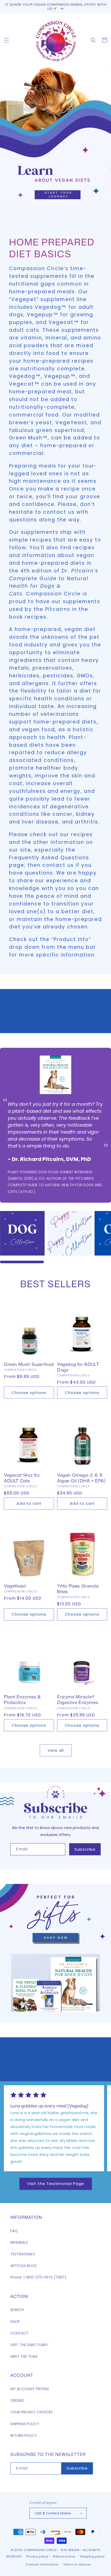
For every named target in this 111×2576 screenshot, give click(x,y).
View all (56, 1750)
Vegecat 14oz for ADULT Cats (22, 1478)
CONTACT (19, 2333)
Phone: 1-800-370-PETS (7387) (38, 2277)
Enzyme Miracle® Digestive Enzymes (78, 1699)
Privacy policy (37, 2556)
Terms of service (77, 2564)
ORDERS (17, 2400)
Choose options (29, 1393)
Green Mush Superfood (29, 1364)
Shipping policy (92, 2556)
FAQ (14, 2231)
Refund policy (64, 2556)
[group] (55, 137)
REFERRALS (19, 2242)
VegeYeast (15, 1586)
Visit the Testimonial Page (56, 2184)
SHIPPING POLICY (25, 2424)
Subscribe (85, 1849)
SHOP (15, 2322)
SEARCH (17, 2310)
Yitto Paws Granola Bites (78, 1589)
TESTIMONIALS (23, 2254)
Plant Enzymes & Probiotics (22, 1699)
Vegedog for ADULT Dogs (78, 1367)
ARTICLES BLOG (23, 2266)
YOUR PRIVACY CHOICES (31, 2412)
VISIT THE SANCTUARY (29, 2345)
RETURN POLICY (24, 2436)
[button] (6, 40)
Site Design (70, 2550)
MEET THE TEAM (24, 2356)
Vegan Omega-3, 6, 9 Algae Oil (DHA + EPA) (81, 1478)
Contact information (42, 2564)
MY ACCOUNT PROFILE (30, 2389)
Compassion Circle (40, 2550)
